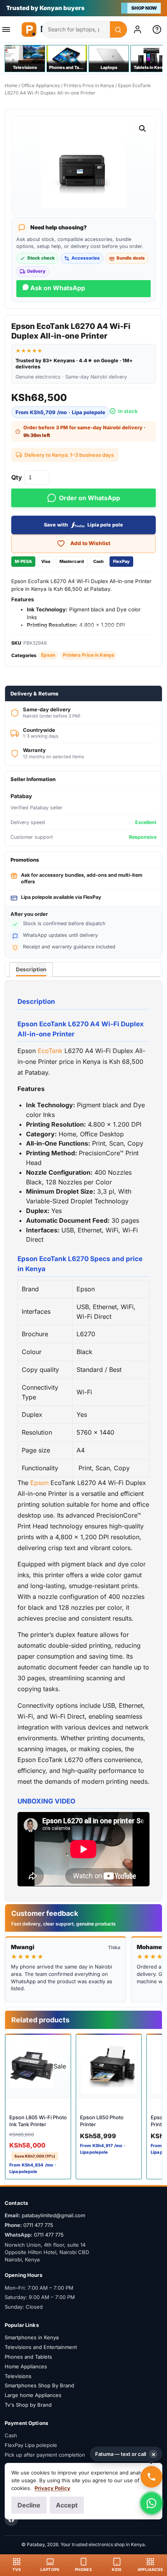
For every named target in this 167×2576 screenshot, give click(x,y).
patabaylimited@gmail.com (53, 2215)
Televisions (18, 2376)
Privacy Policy (52, 2488)
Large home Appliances (33, 2395)
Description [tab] (31, 969)
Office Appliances (41, 85)
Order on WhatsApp (90, 498)
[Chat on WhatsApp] (151, 2503)
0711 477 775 (38, 2225)
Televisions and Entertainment (41, 2347)
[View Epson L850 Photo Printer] (109, 2066)
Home (11, 85)
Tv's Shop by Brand (28, 2405)
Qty (17, 477)
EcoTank (50, 1051)
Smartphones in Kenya (32, 2337)
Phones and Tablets (28, 2357)
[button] (143, 129)
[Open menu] (9, 29)
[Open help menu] (158, 29)
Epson (48, 655)
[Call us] (151, 2477)
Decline (29, 2505)
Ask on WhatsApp (57, 288)
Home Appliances (26, 2366)
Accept (67, 2505)
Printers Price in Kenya (89, 85)
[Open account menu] (139, 29)
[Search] (118, 30)
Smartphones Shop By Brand (39, 2385)
